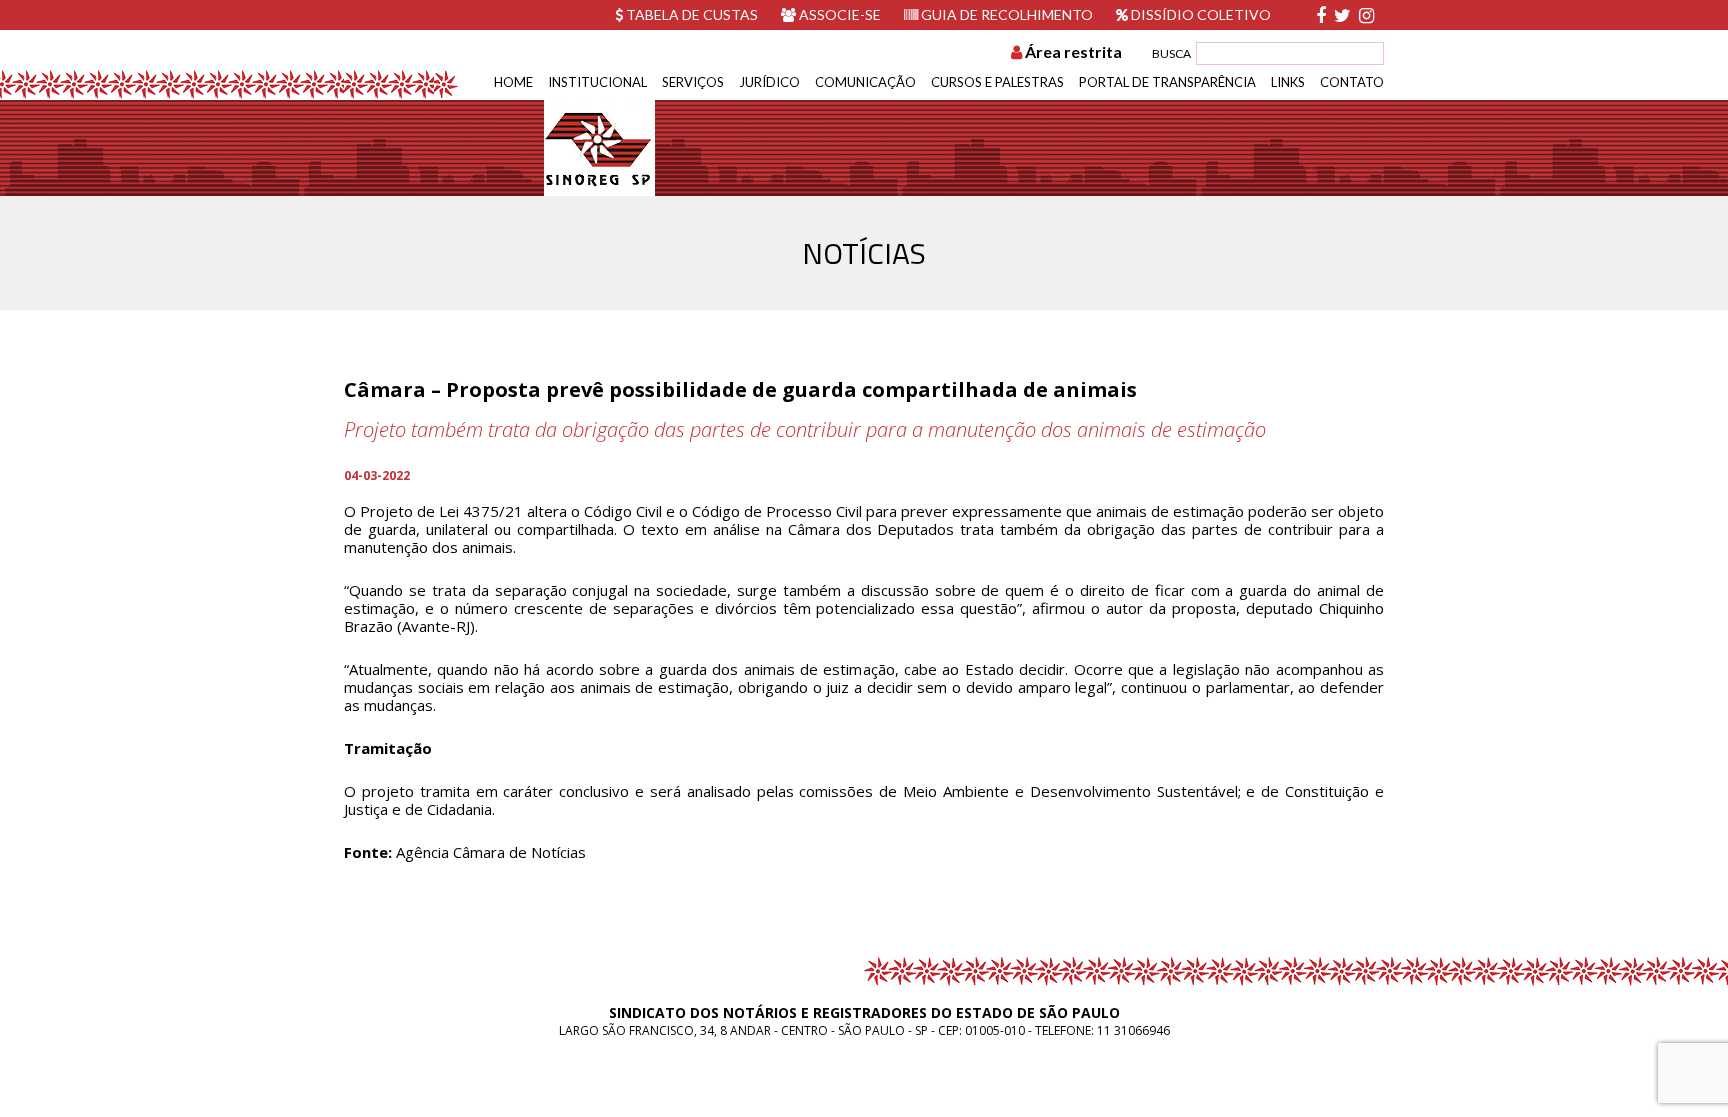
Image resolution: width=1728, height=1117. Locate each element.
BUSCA (1171, 53)
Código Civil (623, 511)
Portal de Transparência (1167, 82)
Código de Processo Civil (777, 511)
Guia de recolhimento (1005, 14)
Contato (1352, 82)
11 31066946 (1133, 1030)
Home (513, 82)
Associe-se (838, 14)
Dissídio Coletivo (1199, 14)
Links (1288, 82)
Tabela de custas (690, 14)
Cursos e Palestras (997, 82)
